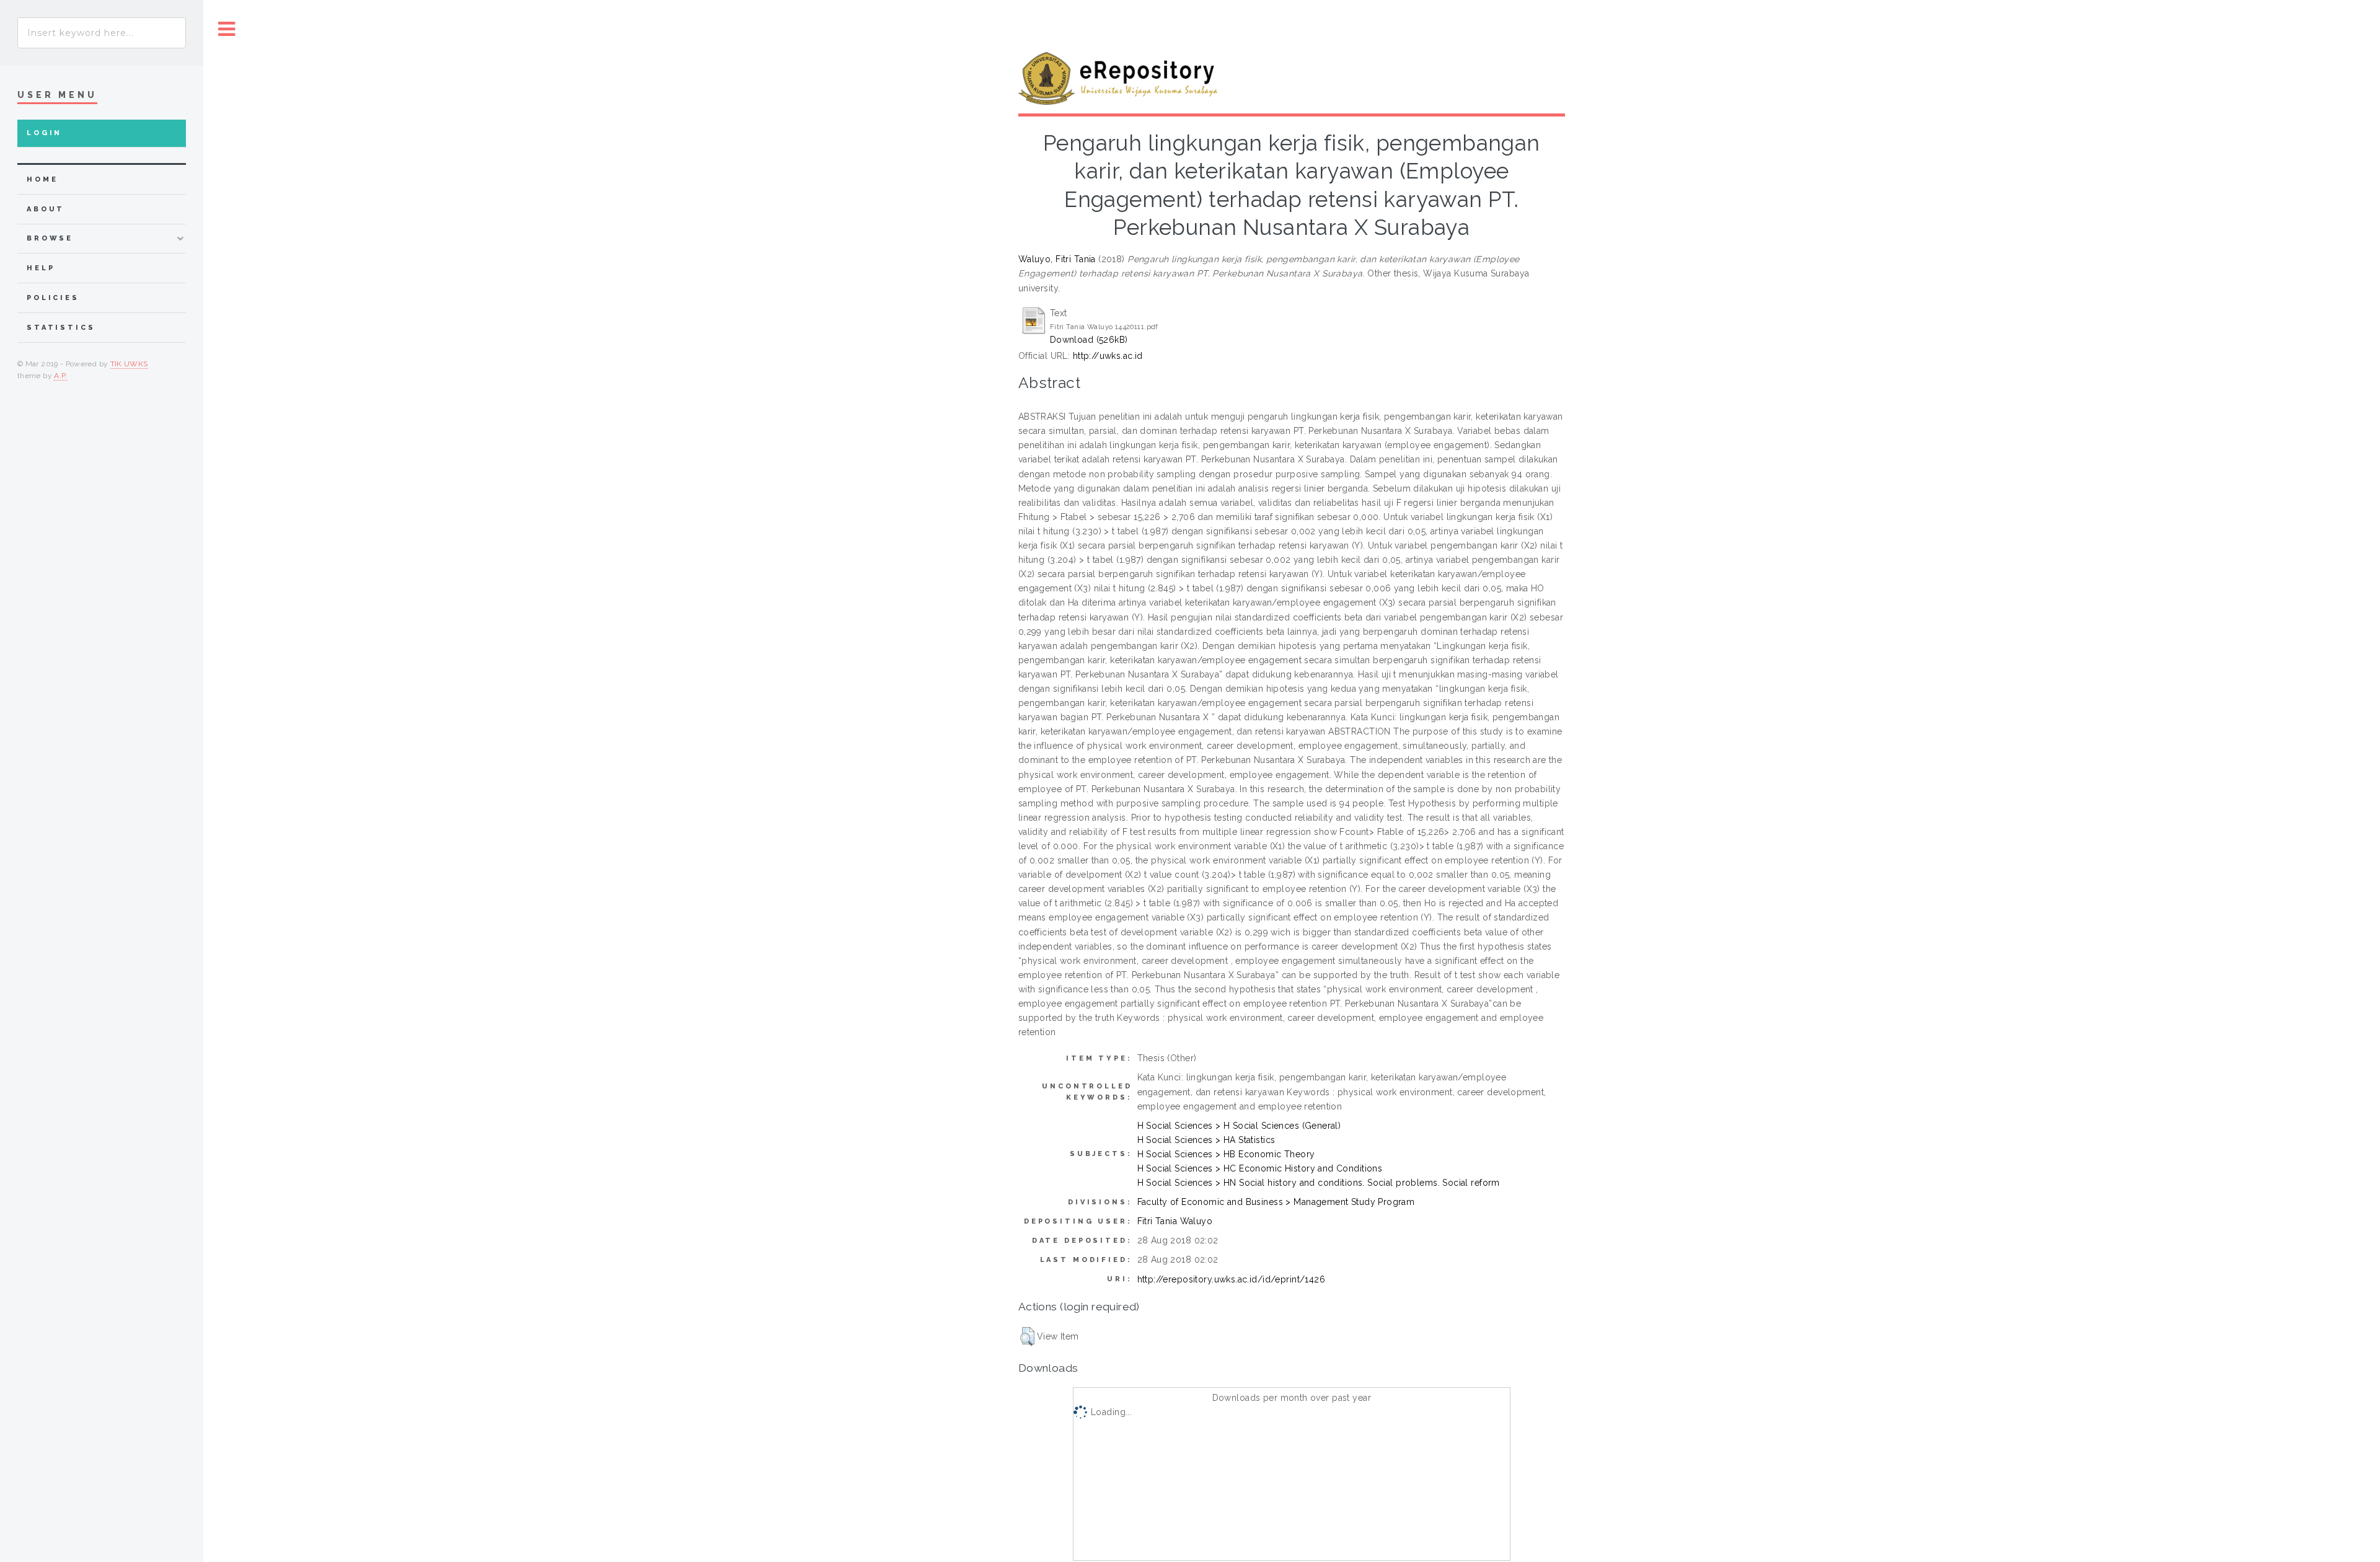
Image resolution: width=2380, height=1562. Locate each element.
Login (44, 133)
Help (41, 268)
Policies (53, 298)
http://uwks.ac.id (1108, 356)
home (42, 179)
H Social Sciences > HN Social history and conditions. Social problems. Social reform (1319, 1183)
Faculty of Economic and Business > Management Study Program (1276, 1202)
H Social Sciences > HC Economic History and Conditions (1260, 1168)
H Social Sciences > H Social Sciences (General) (1239, 1126)
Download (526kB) (1089, 340)
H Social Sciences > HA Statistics (1206, 1140)
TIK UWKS (129, 364)
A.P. (60, 376)
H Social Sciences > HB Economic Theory (1226, 1154)
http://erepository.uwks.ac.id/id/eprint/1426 (1231, 1279)
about (46, 209)
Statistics (61, 328)
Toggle (227, 29)
